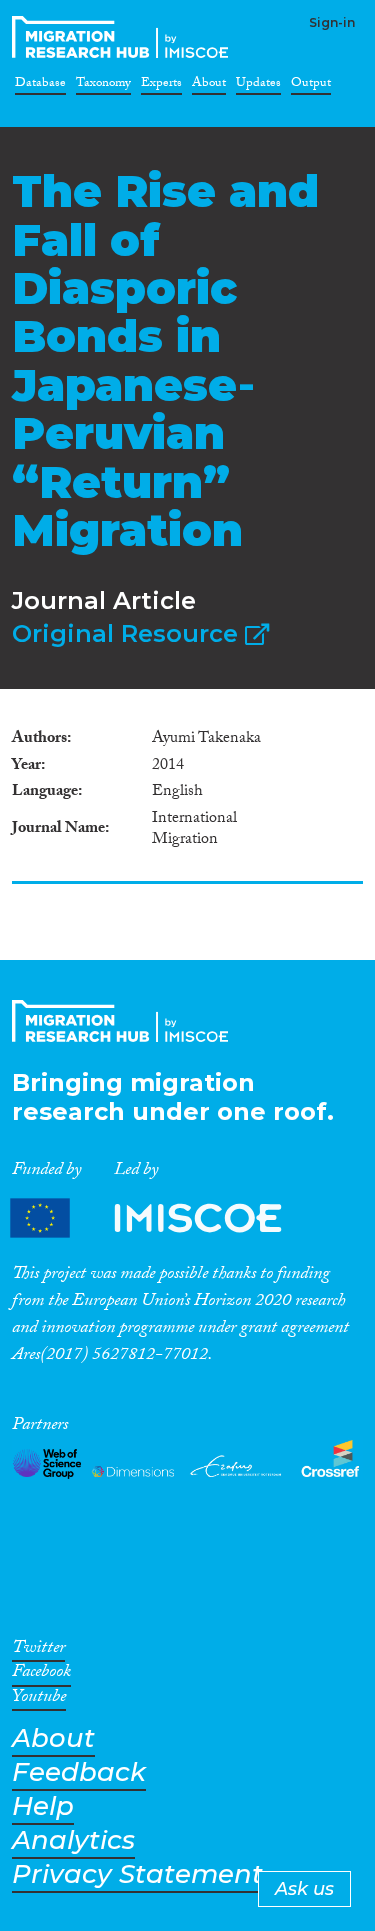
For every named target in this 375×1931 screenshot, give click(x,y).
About (209, 86)
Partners (163, 1217)
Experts (161, 86)
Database (40, 86)
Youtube (39, 1700)
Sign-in (332, 22)
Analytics (73, 1840)
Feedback (79, 1772)
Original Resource (128, 633)
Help (43, 1806)
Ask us (304, 1889)
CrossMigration (124, 37)
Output (311, 86)
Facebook (41, 1675)
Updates (258, 86)
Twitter (38, 1651)
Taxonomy (103, 86)
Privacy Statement (137, 1874)
